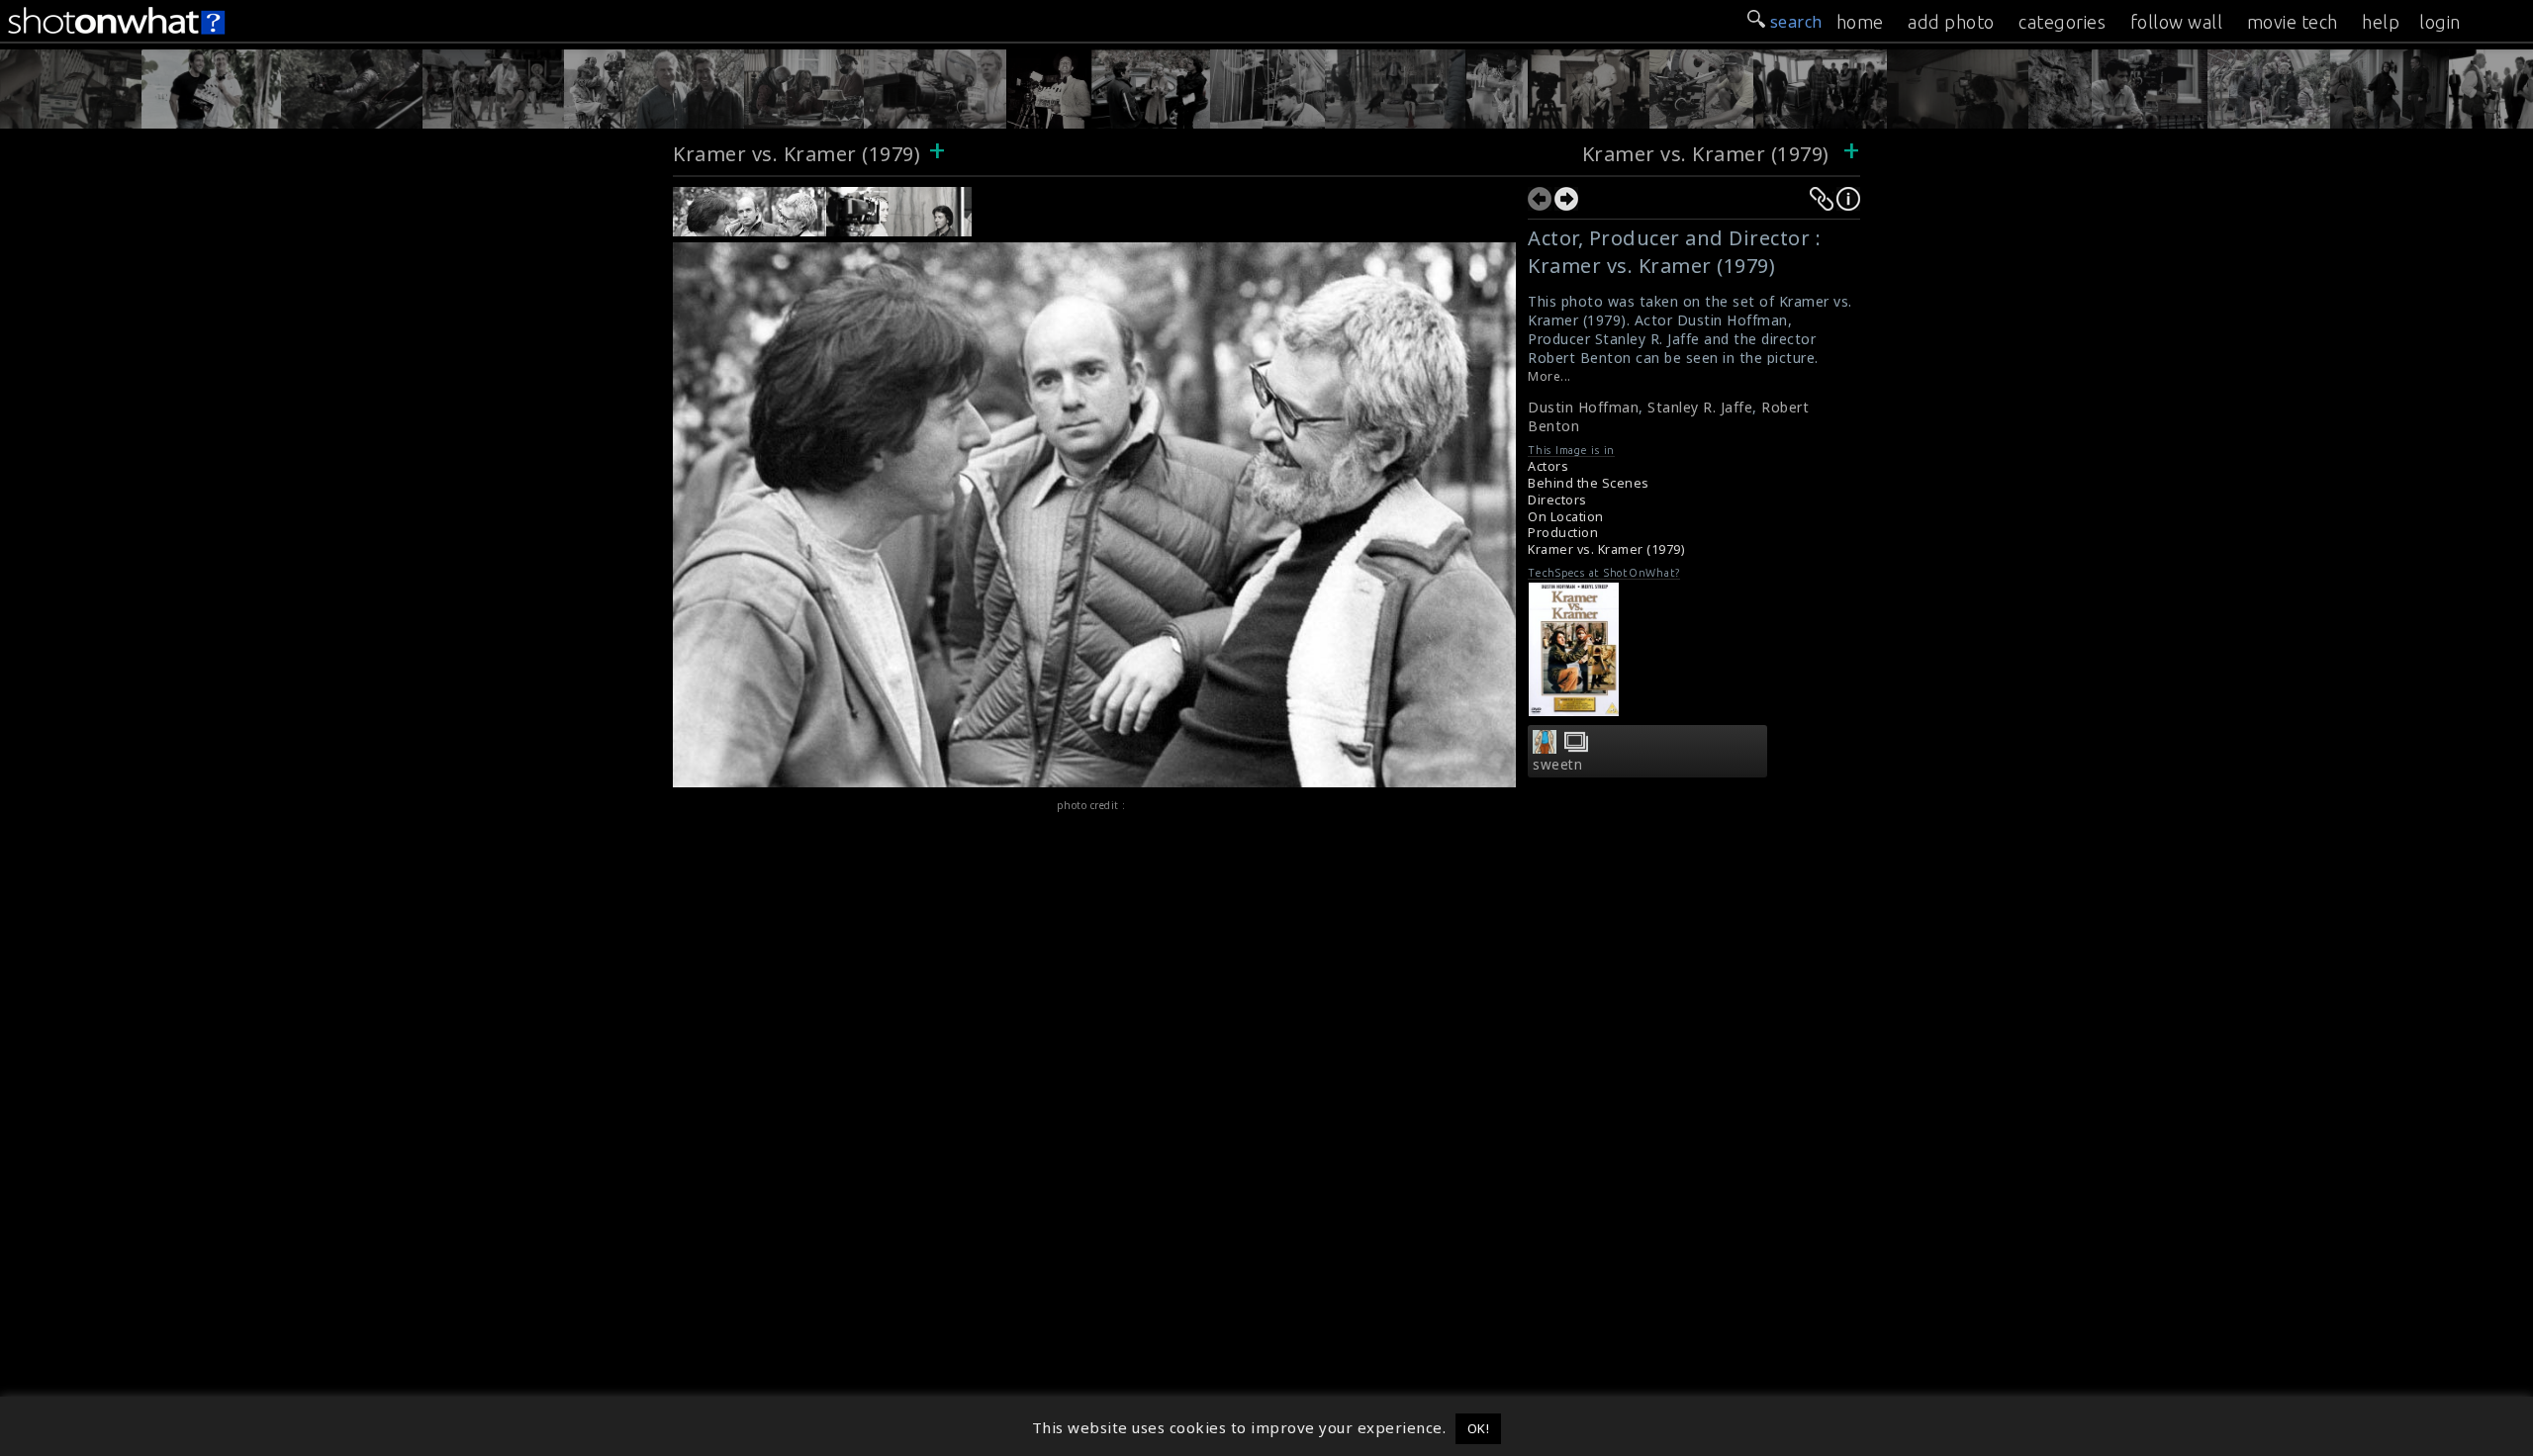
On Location (1566, 517)
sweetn (1557, 765)
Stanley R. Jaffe (1700, 407)
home (1860, 22)
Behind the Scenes (1589, 483)
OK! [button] (1479, 1428)
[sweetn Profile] (1545, 748)
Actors (1548, 466)
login (2440, 22)
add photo (1951, 22)
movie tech (2293, 22)
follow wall (2177, 22)
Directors (1557, 500)
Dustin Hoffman (1583, 407)
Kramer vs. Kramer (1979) (797, 154)
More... (1549, 376)
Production (1563, 533)
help (2381, 22)
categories (2062, 22)
